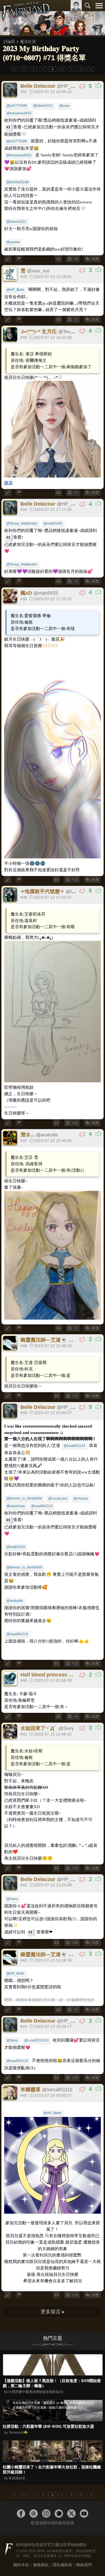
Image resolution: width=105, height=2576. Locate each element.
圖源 (8, 483)
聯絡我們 (84, 2565)
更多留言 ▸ (53, 2312)
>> (81, 69)
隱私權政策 (62, 2565)
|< (14, 69)
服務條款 (41, 2565)
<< (24, 69)
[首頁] (26, 18)
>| (91, 69)
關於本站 (21, 2565)
